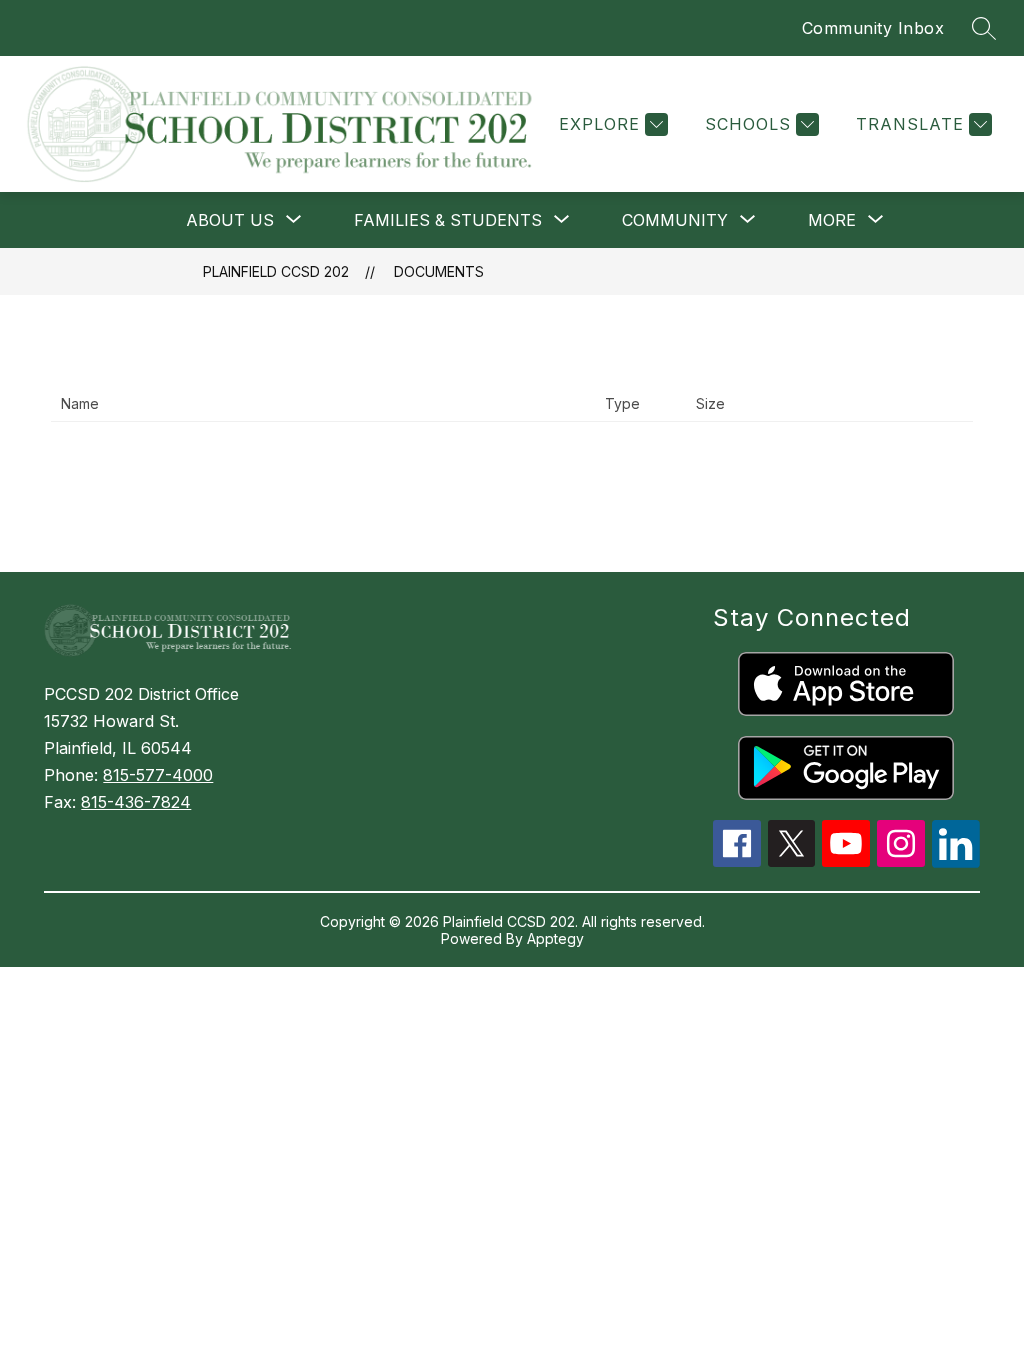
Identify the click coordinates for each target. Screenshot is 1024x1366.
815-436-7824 (136, 802)
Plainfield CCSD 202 (276, 271)
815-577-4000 (158, 775)
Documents (439, 271)
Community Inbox (873, 28)
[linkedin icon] (956, 862)
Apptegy (555, 938)
